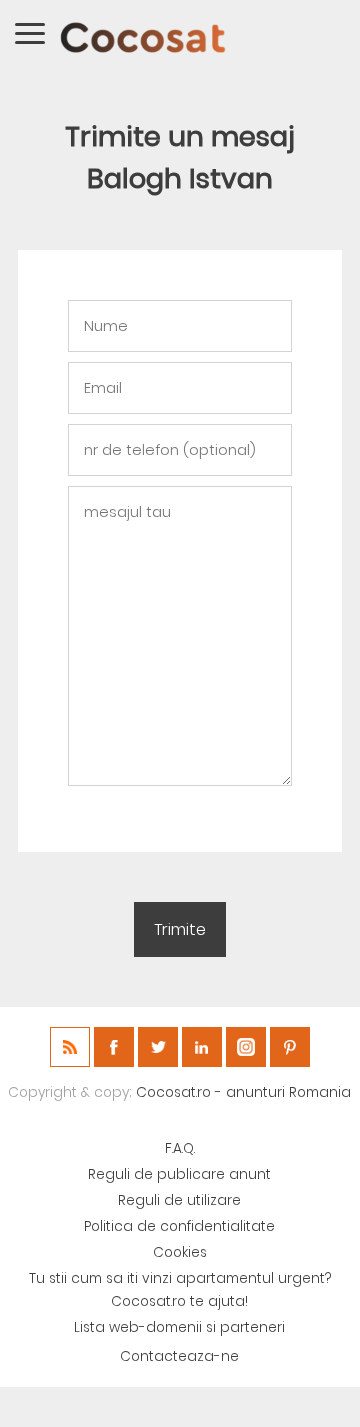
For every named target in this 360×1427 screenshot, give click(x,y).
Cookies (180, 1252)
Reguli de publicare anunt (179, 1174)
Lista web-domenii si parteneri (179, 1327)
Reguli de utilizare (179, 1200)
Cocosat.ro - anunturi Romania (243, 1092)
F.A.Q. (180, 1148)
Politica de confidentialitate (179, 1226)
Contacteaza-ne (179, 1356)
